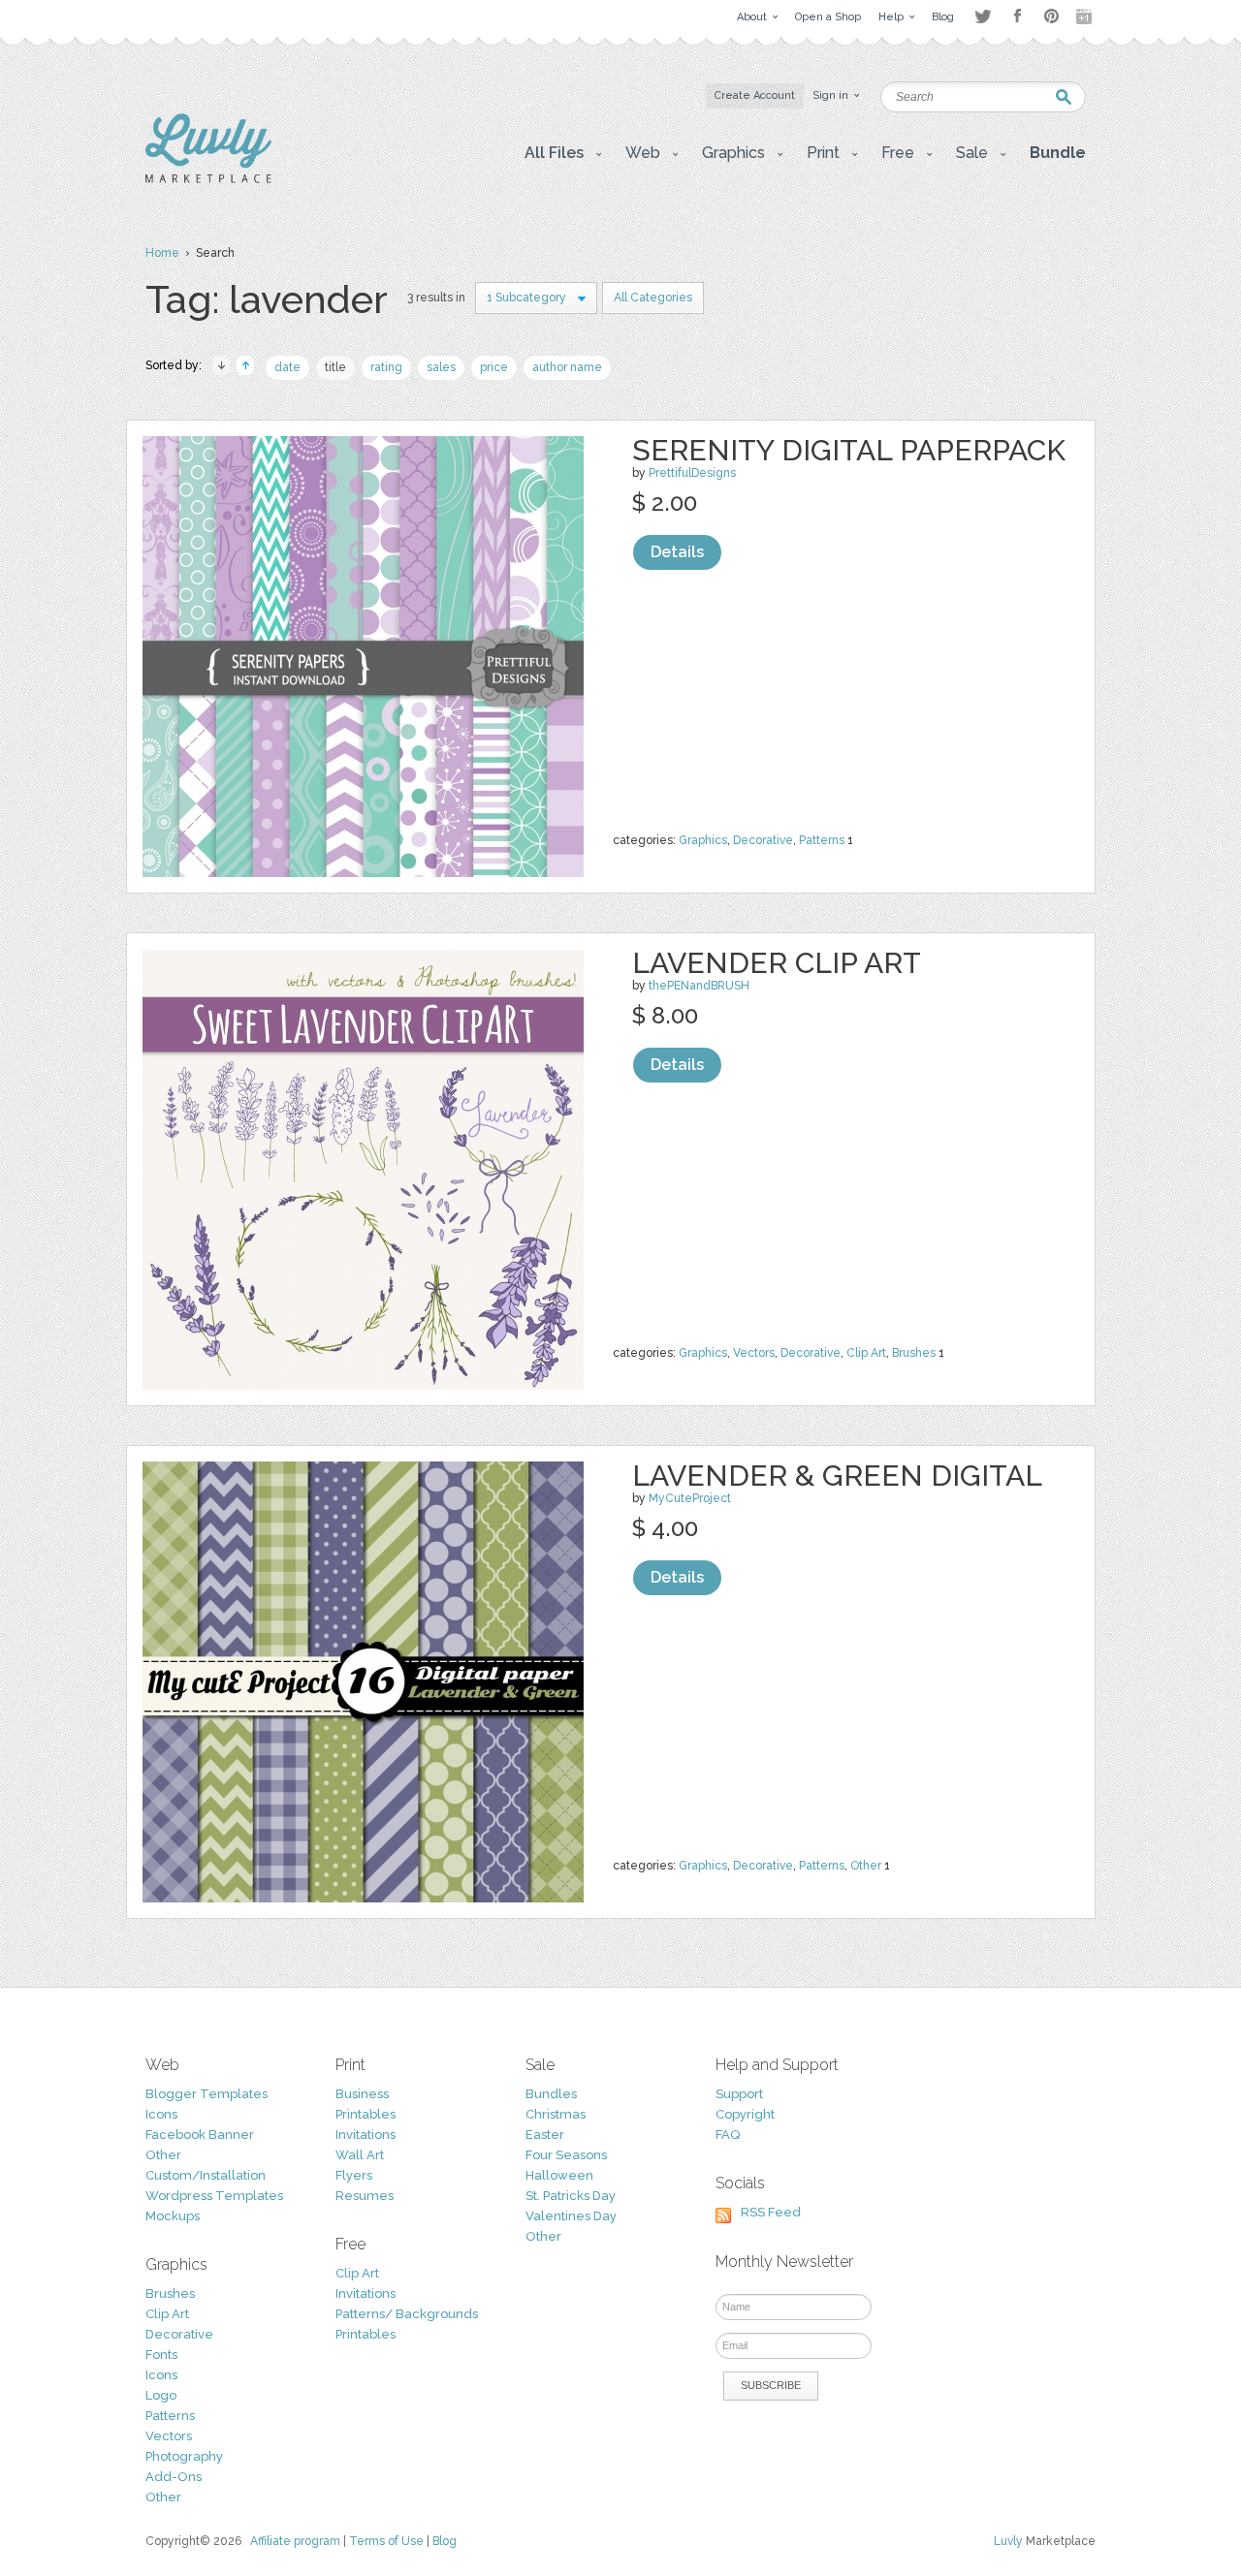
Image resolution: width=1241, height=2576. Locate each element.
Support (739, 2094)
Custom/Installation (206, 2175)
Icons (161, 2114)
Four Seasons (566, 2155)
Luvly (1008, 2541)
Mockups (173, 2216)
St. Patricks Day (571, 2196)
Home (162, 253)
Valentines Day (571, 2216)
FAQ (728, 2135)
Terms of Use (386, 2541)
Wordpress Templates (214, 2196)
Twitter (983, 16)
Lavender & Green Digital (837, 1476)
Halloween (559, 2175)
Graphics (703, 840)
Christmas (556, 2114)
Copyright (745, 2114)
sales (441, 367)
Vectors (754, 1353)
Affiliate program (295, 2541)
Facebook (1017, 16)
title (335, 367)
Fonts (161, 2355)
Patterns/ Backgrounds (407, 2314)
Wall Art (360, 2155)
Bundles (551, 2094)
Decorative (763, 840)
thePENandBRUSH (699, 986)
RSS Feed (771, 2212)
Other (866, 1866)
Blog (445, 2541)
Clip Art (866, 1353)
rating (386, 367)
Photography (184, 2456)
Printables (366, 2114)
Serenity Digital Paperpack (849, 450)
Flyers (354, 2175)
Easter (545, 2135)
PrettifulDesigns (692, 473)
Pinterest (1051, 16)
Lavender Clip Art (777, 963)
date (287, 367)
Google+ (1086, 16)
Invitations (366, 2135)
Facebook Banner (200, 2135)
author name (567, 367)
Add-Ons (174, 2477)
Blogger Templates (207, 2094)
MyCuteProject (690, 1498)
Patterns (822, 840)
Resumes (365, 2196)
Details (677, 552)
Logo (161, 2395)
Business (362, 2094)
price (494, 367)
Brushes (914, 1353)
